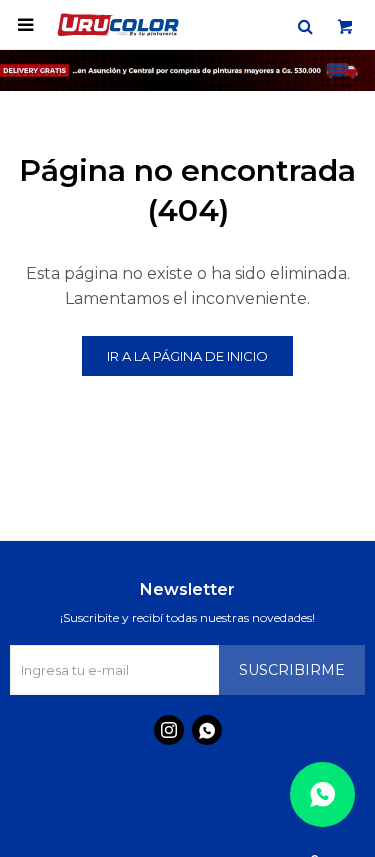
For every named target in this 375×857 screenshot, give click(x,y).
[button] (305, 25)
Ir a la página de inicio (187, 356)
